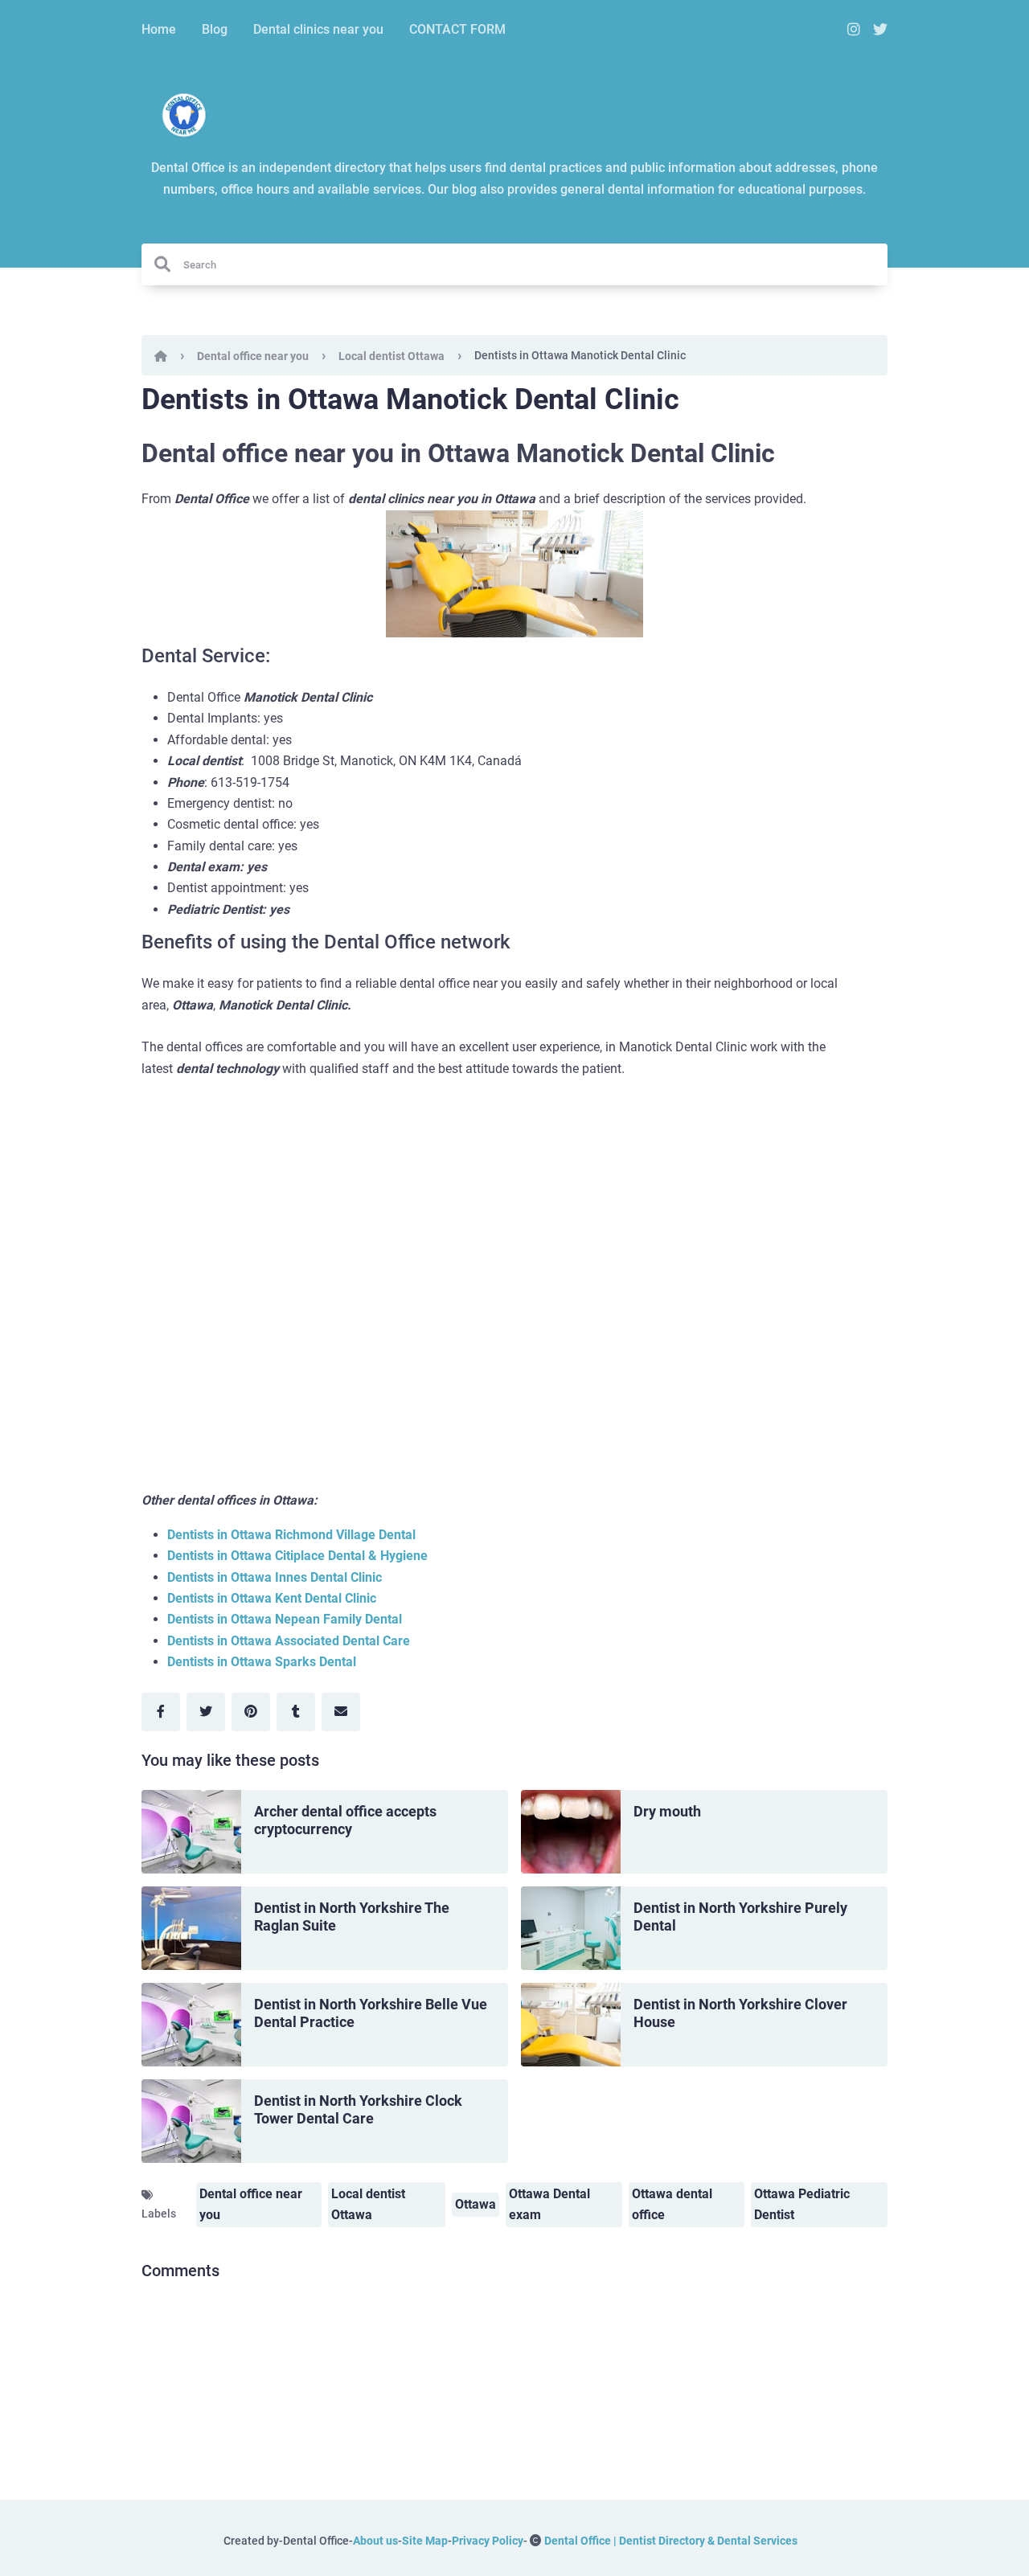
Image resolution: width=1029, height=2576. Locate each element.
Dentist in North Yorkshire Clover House (740, 2013)
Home (159, 29)
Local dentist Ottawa (392, 356)
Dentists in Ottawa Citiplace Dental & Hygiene (297, 1556)
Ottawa (476, 2204)
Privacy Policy (488, 2541)
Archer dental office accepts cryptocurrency (345, 1820)
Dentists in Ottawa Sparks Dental (262, 1662)
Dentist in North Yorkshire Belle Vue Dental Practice (371, 2013)
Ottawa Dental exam (549, 2204)
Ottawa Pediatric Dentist (802, 2204)
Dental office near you (253, 356)
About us (375, 2541)
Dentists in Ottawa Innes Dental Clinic (275, 1577)
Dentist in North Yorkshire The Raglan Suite (352, 1917)
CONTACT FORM (457, 29)
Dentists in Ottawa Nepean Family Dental (285, 1619)
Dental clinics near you (318, 29)
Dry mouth (667, 1811)
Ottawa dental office (672, 2204)
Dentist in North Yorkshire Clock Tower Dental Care (358, 2110)
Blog (215, 29)
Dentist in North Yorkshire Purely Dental (740, 1917)
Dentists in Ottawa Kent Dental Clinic (272, 1598)
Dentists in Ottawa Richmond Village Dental (291, 1535)
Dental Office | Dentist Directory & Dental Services (671, 2541)
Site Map (425, 2541)
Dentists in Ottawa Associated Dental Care (289, 1641)
